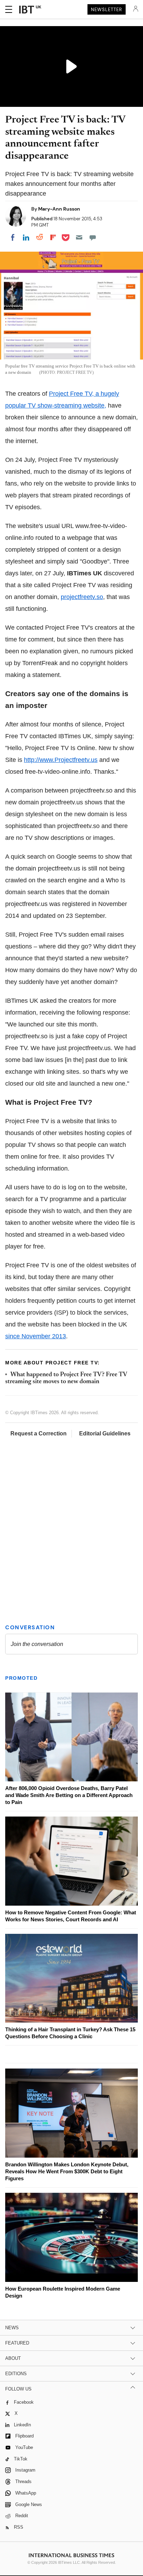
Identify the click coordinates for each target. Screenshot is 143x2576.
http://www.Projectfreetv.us (61, 760)
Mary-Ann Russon (59, 209)
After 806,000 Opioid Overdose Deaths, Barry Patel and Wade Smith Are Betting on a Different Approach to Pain (69, 1795)
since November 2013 (36, 1336)
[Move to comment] (93, 237)
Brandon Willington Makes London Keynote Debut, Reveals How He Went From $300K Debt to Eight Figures (67, 2171)
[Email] (79, 237)
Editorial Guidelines (105, 1433)
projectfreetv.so (82, 597)
